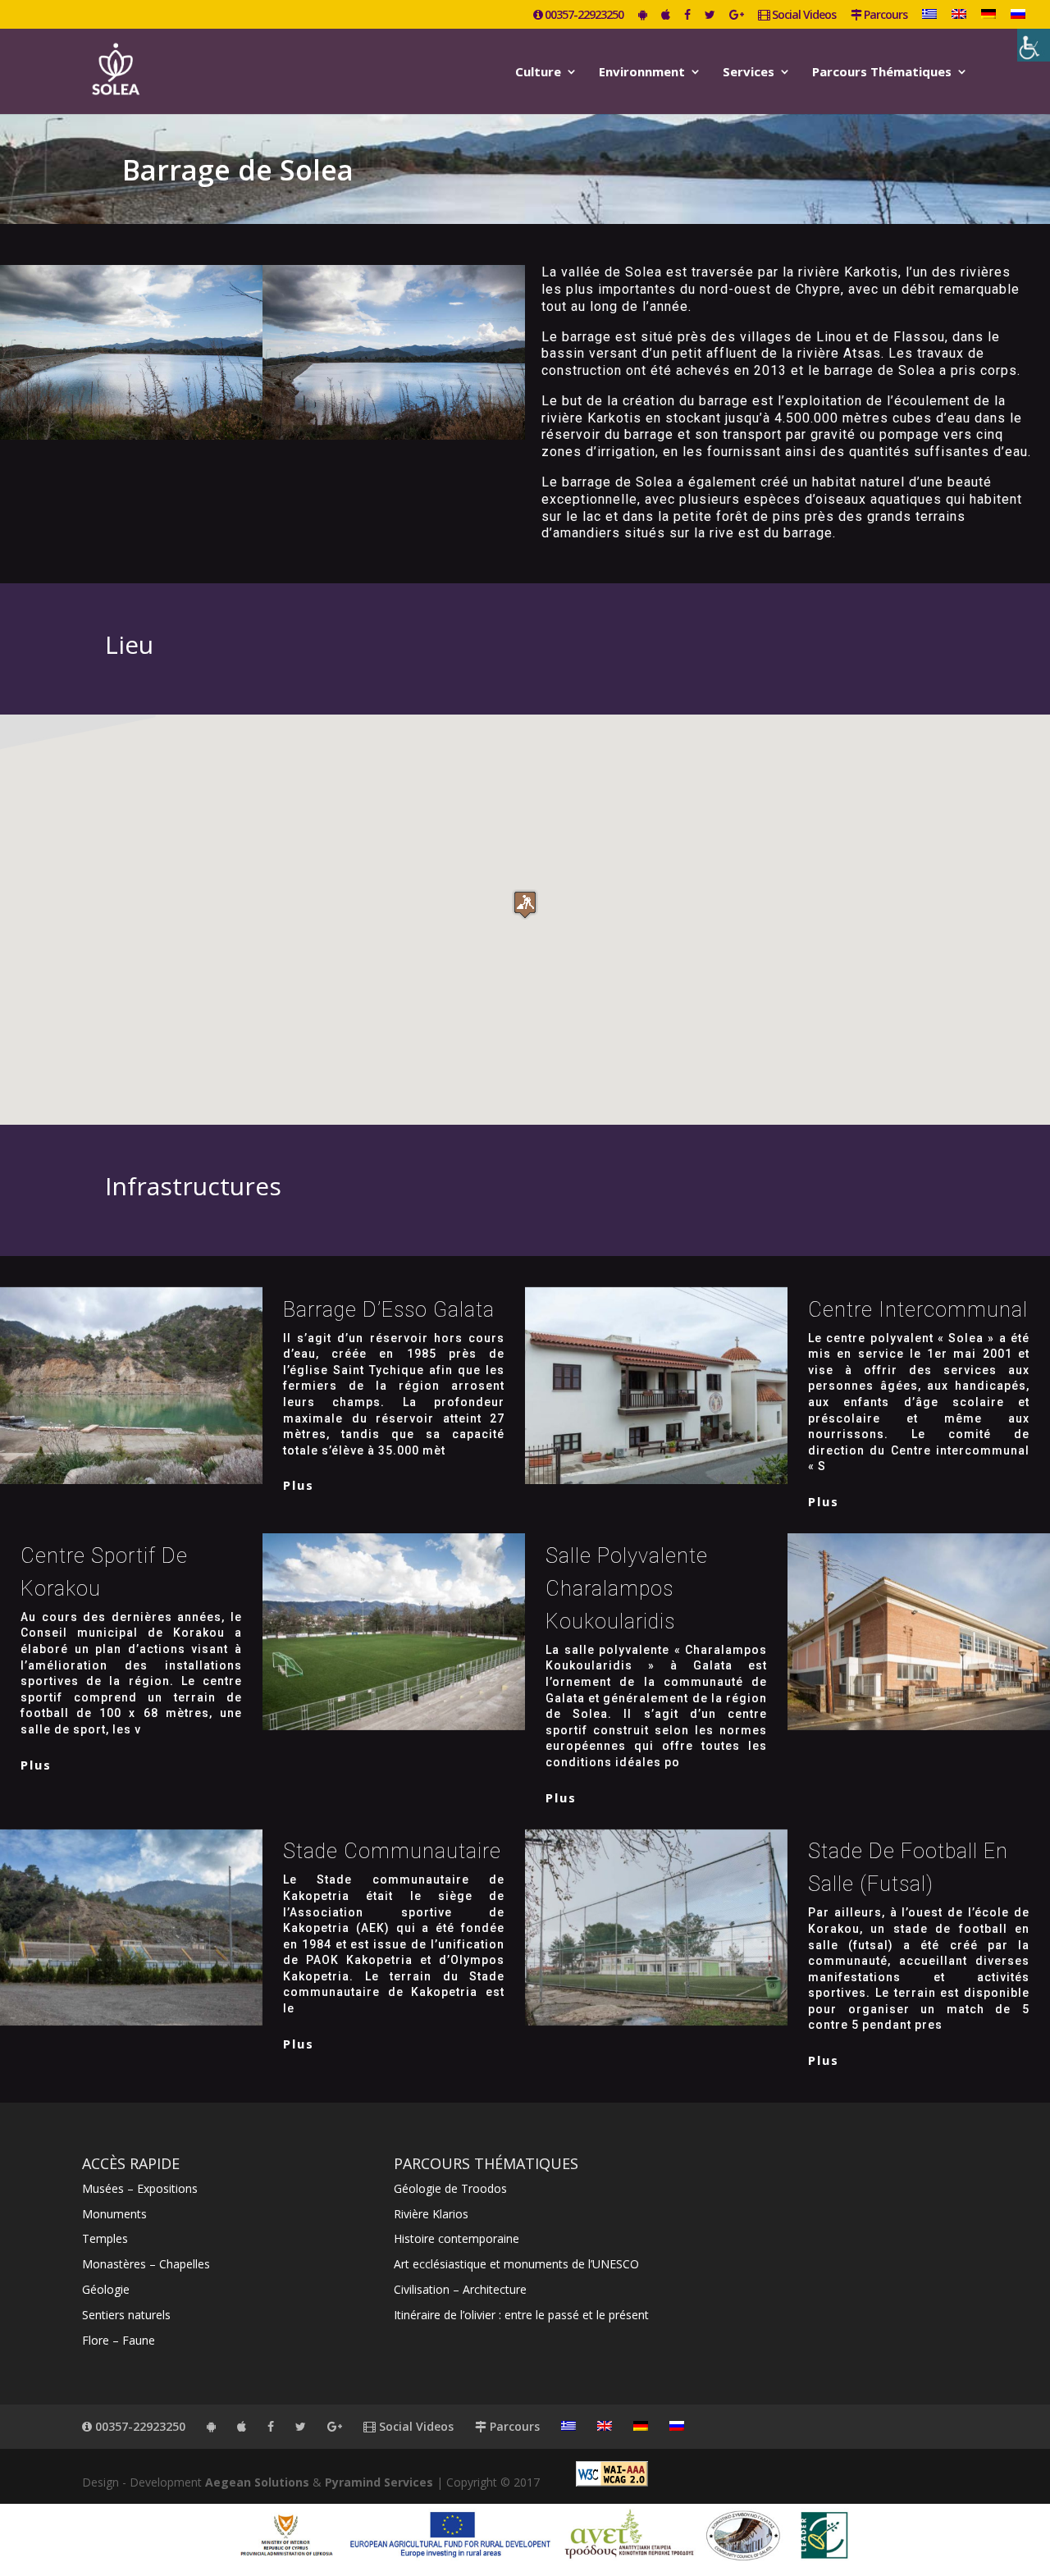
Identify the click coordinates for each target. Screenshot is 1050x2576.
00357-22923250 (583, 16)
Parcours (884, 16)
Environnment (642, 73)
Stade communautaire (392, 1851)
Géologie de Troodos (450, 2188)
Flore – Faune (119, 2340)
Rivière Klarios (431, 2214)
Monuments (114, 2214)
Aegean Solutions (257, 2482)
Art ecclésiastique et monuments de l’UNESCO (516, 2264)
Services (749, 73)
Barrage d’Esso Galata (389, 1310)
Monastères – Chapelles (146, 2264)
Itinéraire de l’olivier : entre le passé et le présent (521, 2315)
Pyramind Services (379, 2482)
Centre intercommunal (918, 1310)
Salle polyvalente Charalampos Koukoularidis (627, 1589)
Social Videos (803, 16)
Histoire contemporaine (457, 2238)
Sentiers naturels (126, 2315)
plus (299, 1485)
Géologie (106, 2289)
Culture (538, 73)
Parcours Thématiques (882, 73)
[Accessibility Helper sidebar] (1034, 45)
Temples (105, 2238)
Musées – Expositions (140, 2188)
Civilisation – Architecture (460, 2289)
